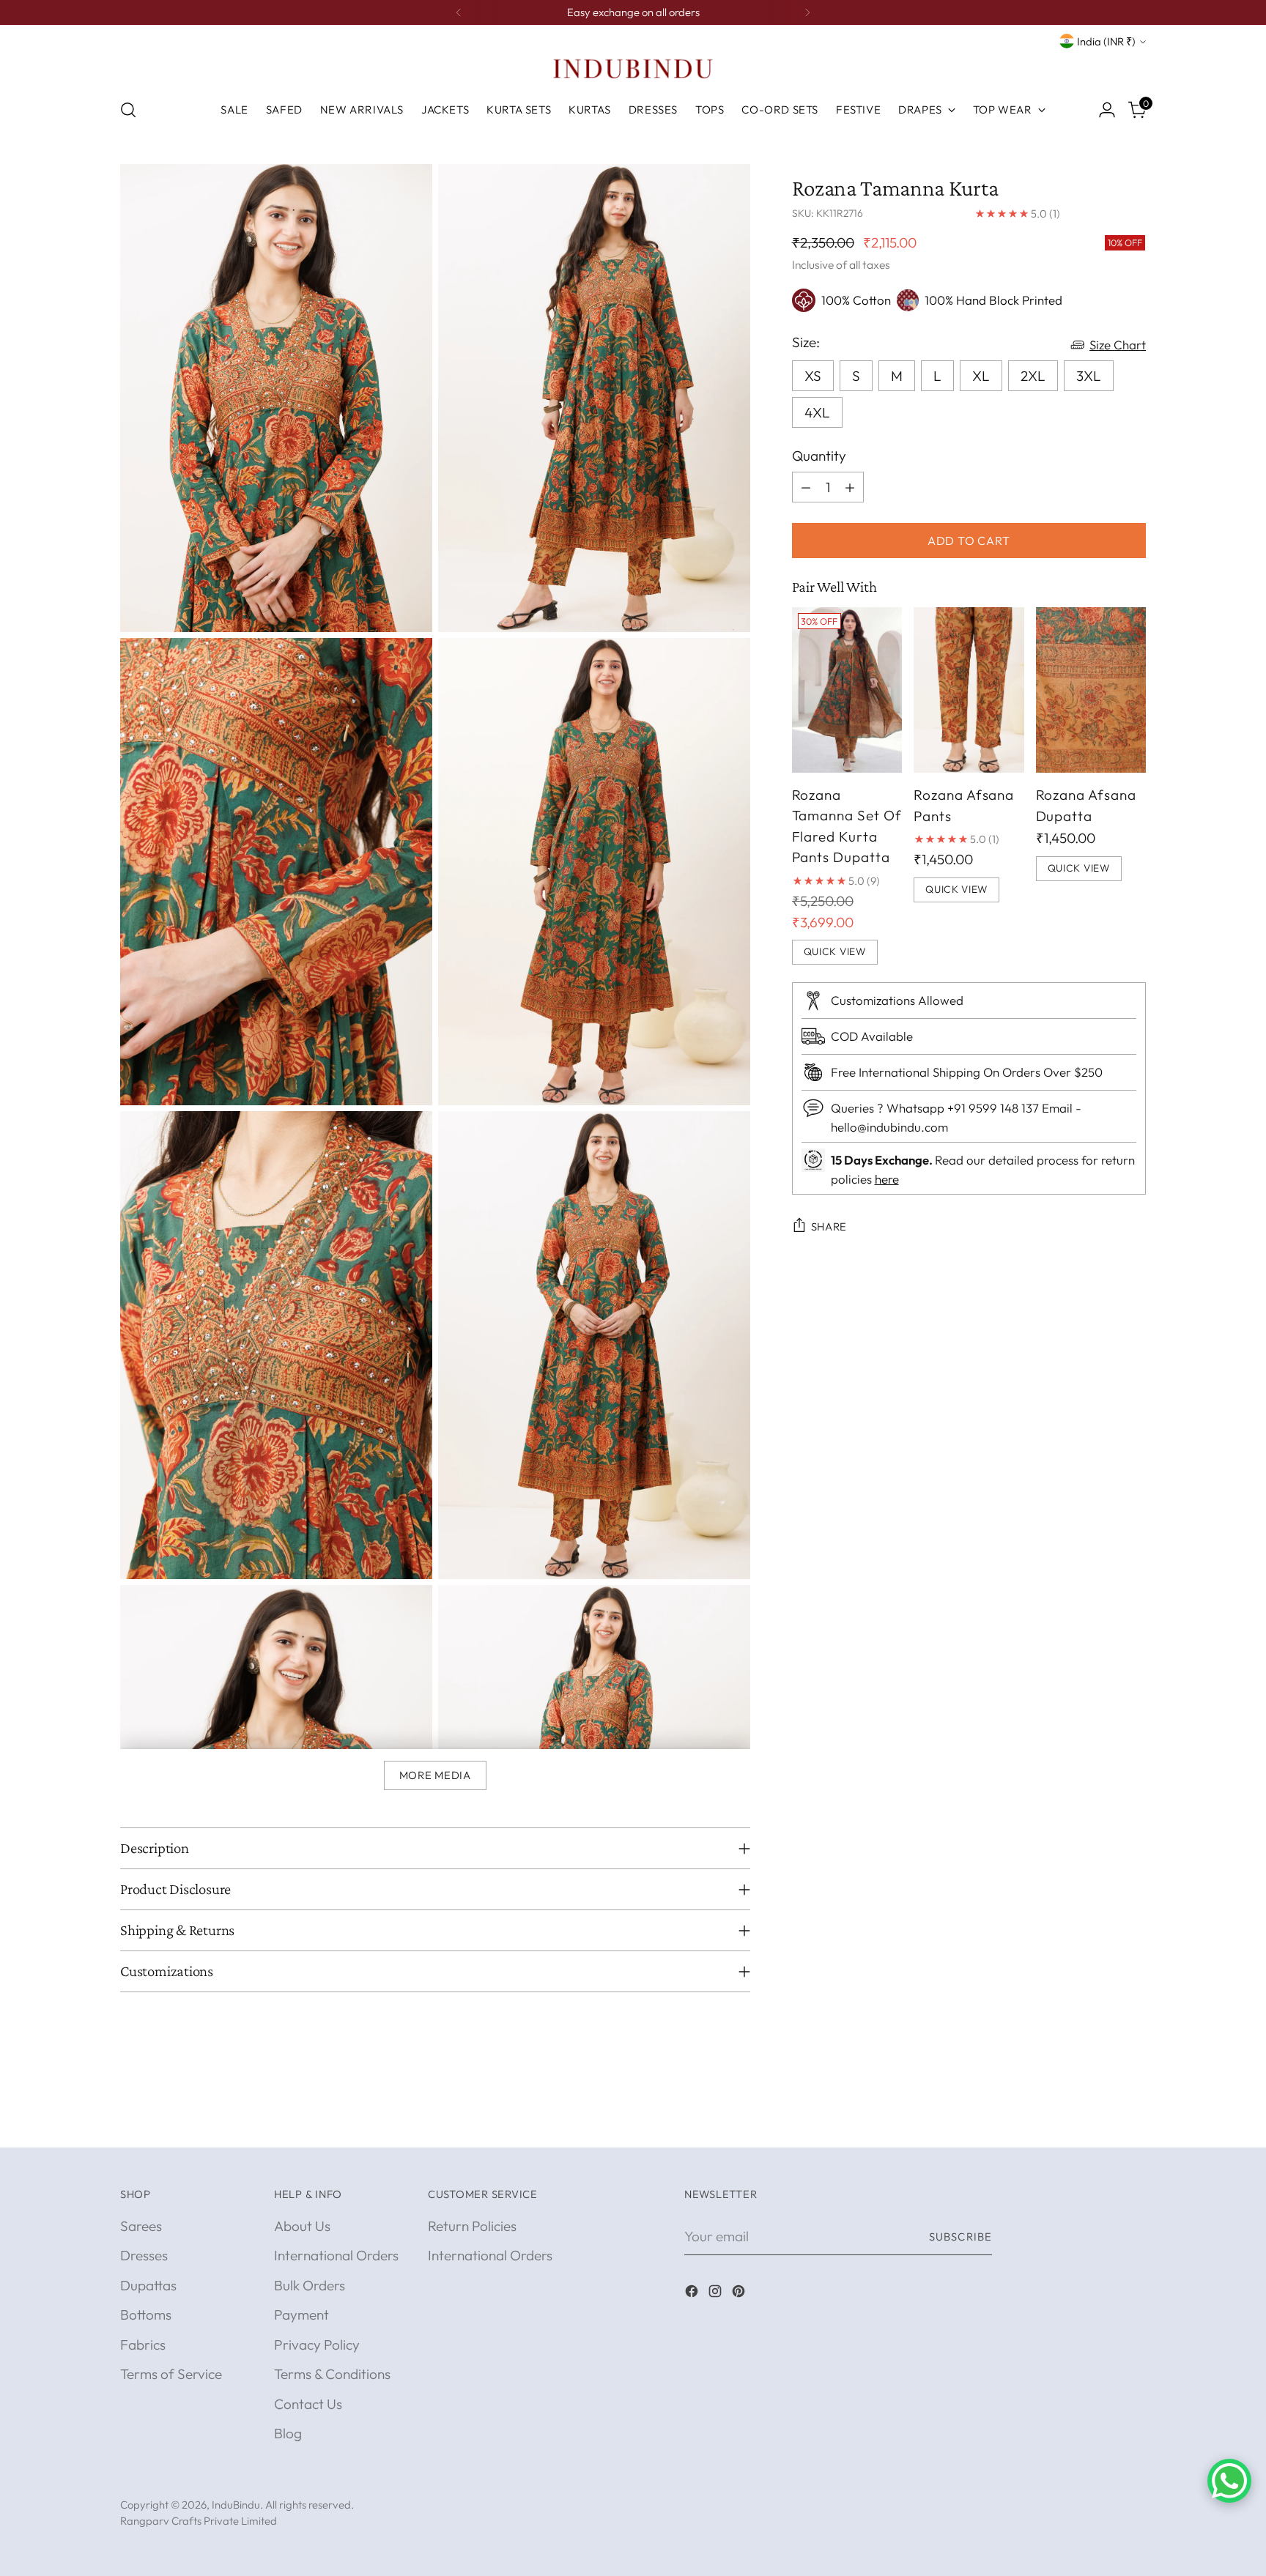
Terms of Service (171, 2374)
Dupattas (148, 2285)
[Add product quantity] (850, 487)
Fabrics (143, 2345)
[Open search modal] (128, 110)
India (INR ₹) (1106, 41)
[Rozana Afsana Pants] (969, 690)
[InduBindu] (633, 68)
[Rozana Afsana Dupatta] (1091, 690)
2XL (1033, 375)
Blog (288, 2433)
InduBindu (236, 2505)
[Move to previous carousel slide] (1100, 2120)
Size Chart (1118, 345)
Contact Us (308, 2404)
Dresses (144, 2255)
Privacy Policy (317, 2345)
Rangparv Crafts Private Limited (199, 2521)
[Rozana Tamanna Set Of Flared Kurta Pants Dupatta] (847, 690)
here (887, 1178)
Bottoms (146, 2315)
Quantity (819, 455)
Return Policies (472, 2226)
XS (813, 375)
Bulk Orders (310, 2285)
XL (981, 375)
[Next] (807, 12)
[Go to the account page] (1107, 110)
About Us (302, 2226)
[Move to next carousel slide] (1133, 2120)
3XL (1089, 375)
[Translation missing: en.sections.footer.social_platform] (693, 2294)
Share (829, 1226)
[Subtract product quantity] (806, 487)
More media (435, 1775)
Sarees (141, 2226)
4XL (817, 412)
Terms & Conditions (332, 2374)
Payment (301, 2315)
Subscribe (960, 2237)
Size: (806, 341)
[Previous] (459, 12)
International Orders (336, 2255)
